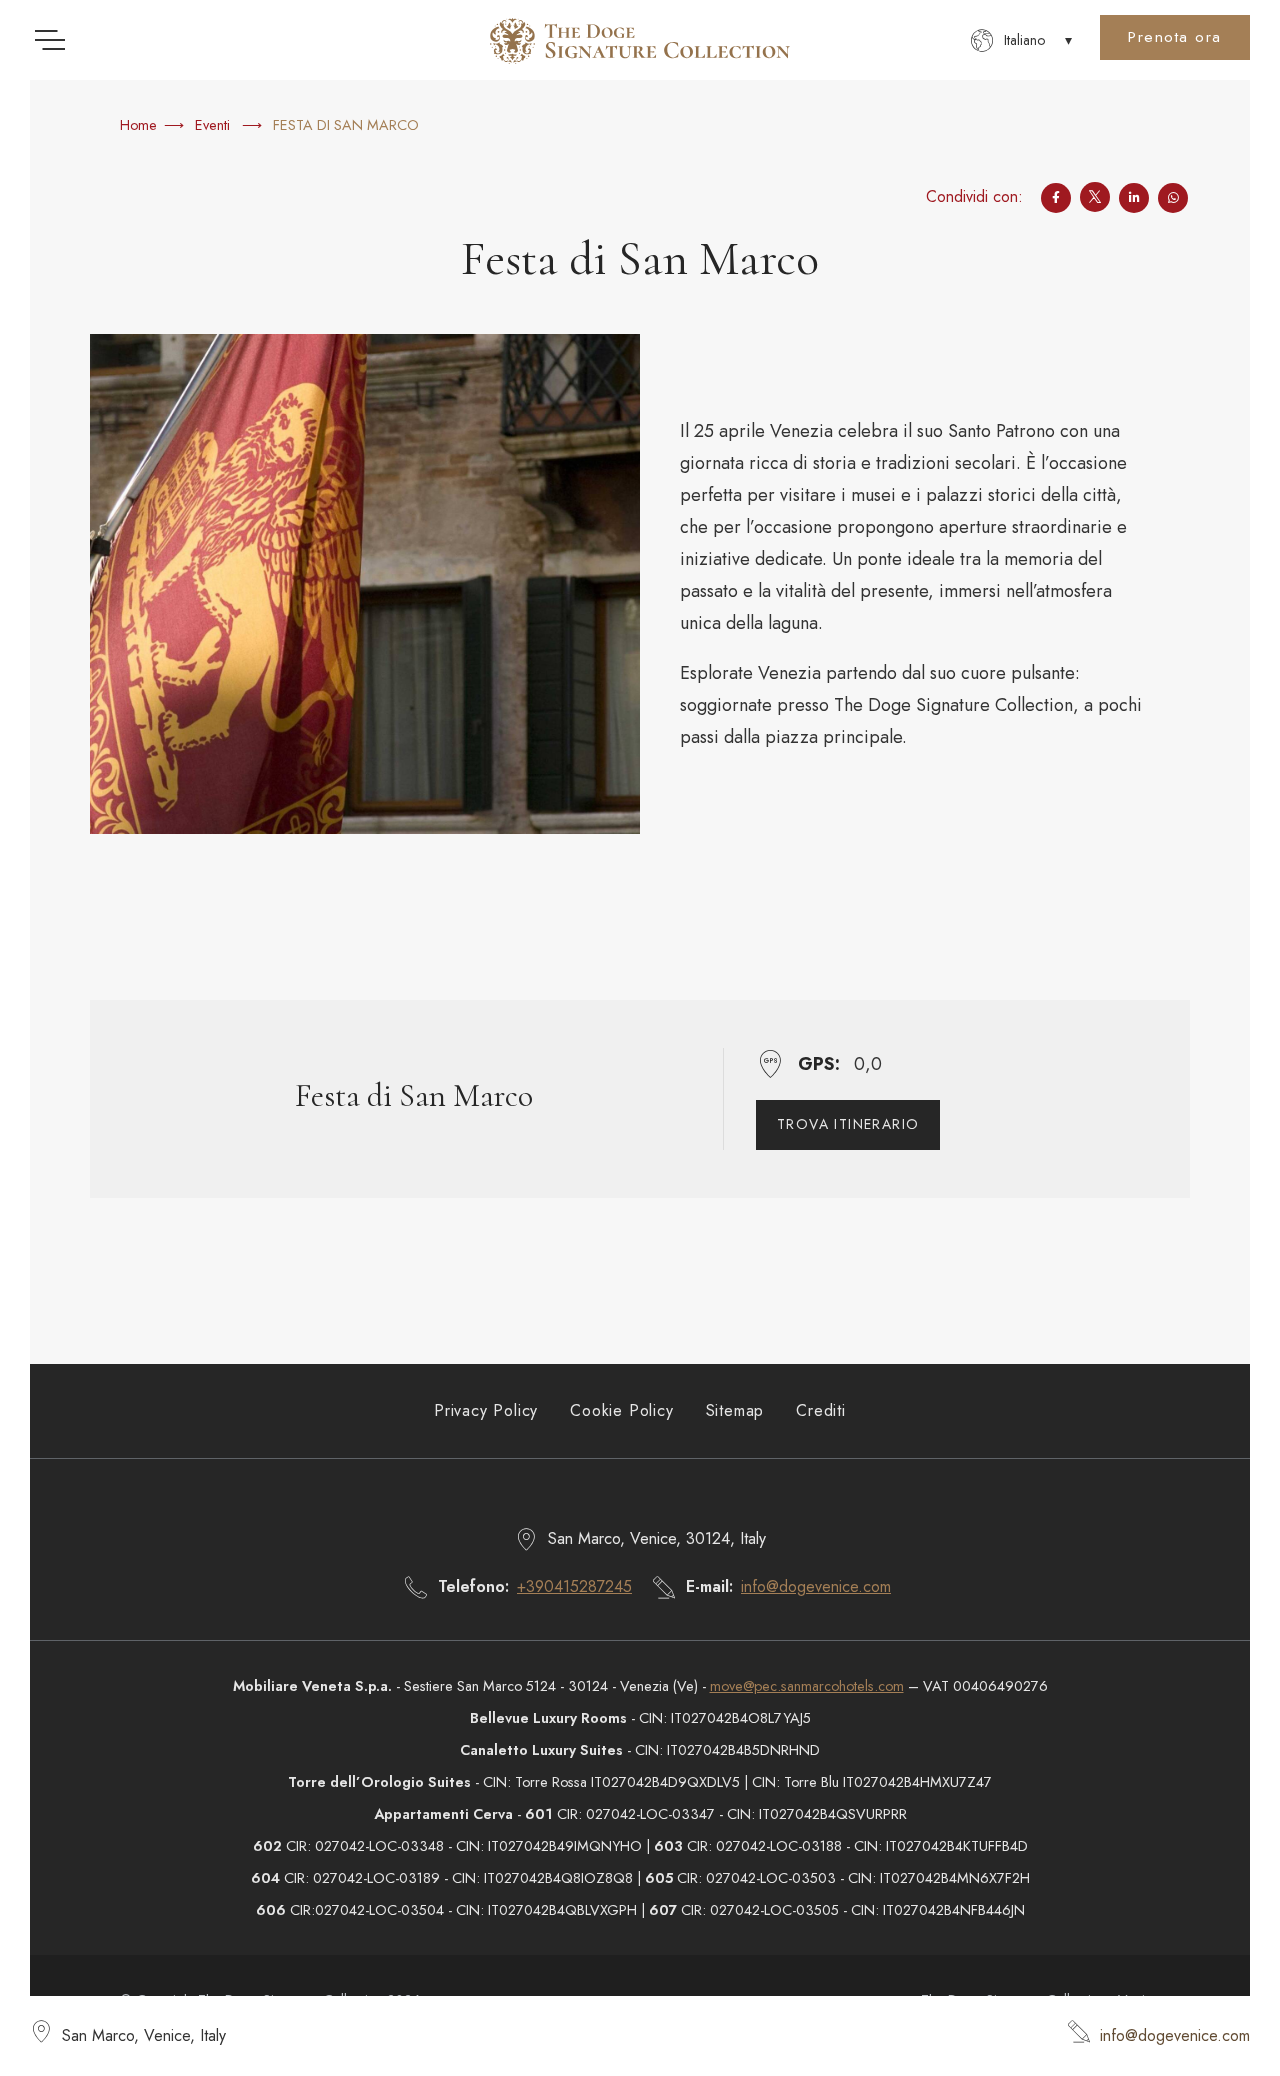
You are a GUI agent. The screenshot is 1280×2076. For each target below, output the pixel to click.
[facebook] (1056, 197)
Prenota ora (1175, 37)
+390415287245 (574, 1586)
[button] (1021, 40)
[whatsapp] (1173, 197)
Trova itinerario (848, 1124)
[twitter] (1095, 197)
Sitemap (735, 1410)
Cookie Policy (621, 1410)
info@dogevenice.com (1175, 2035)
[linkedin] (1134, 197)
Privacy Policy (486, 1410)
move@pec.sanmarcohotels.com (807, 1686)
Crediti (821, 1410)
